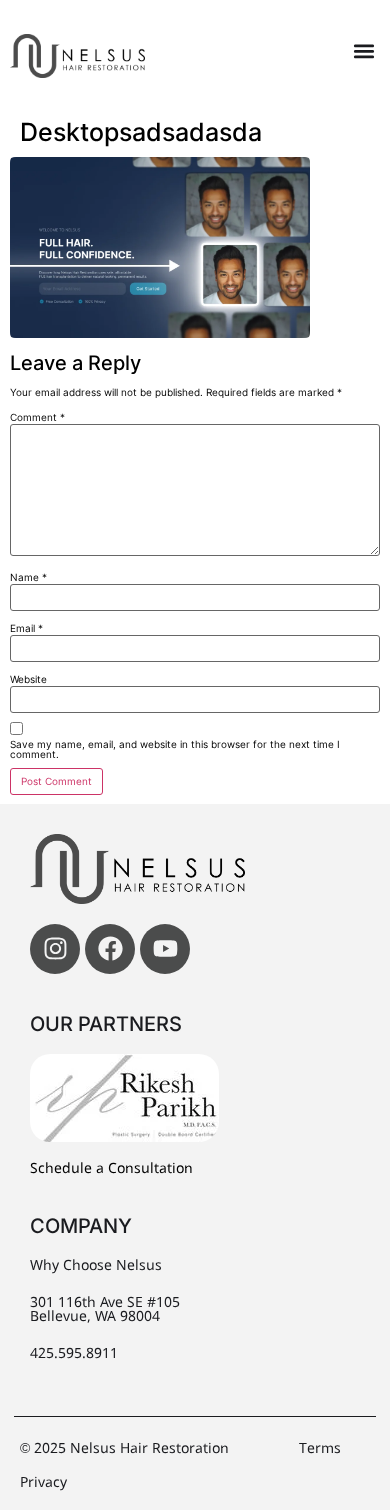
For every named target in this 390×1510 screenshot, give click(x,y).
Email (26, 628)
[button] (363, 51)
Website (28, 679)
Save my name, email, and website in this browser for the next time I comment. (175, 749)
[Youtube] (165, 949)
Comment (37, 417)
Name (28, 577)
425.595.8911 (74, 1354)
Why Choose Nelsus (96, 1266)
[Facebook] (110, 949)
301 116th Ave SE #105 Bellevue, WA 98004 (105, 1310)
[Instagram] (55, 949)
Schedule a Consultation (111, 1169)
